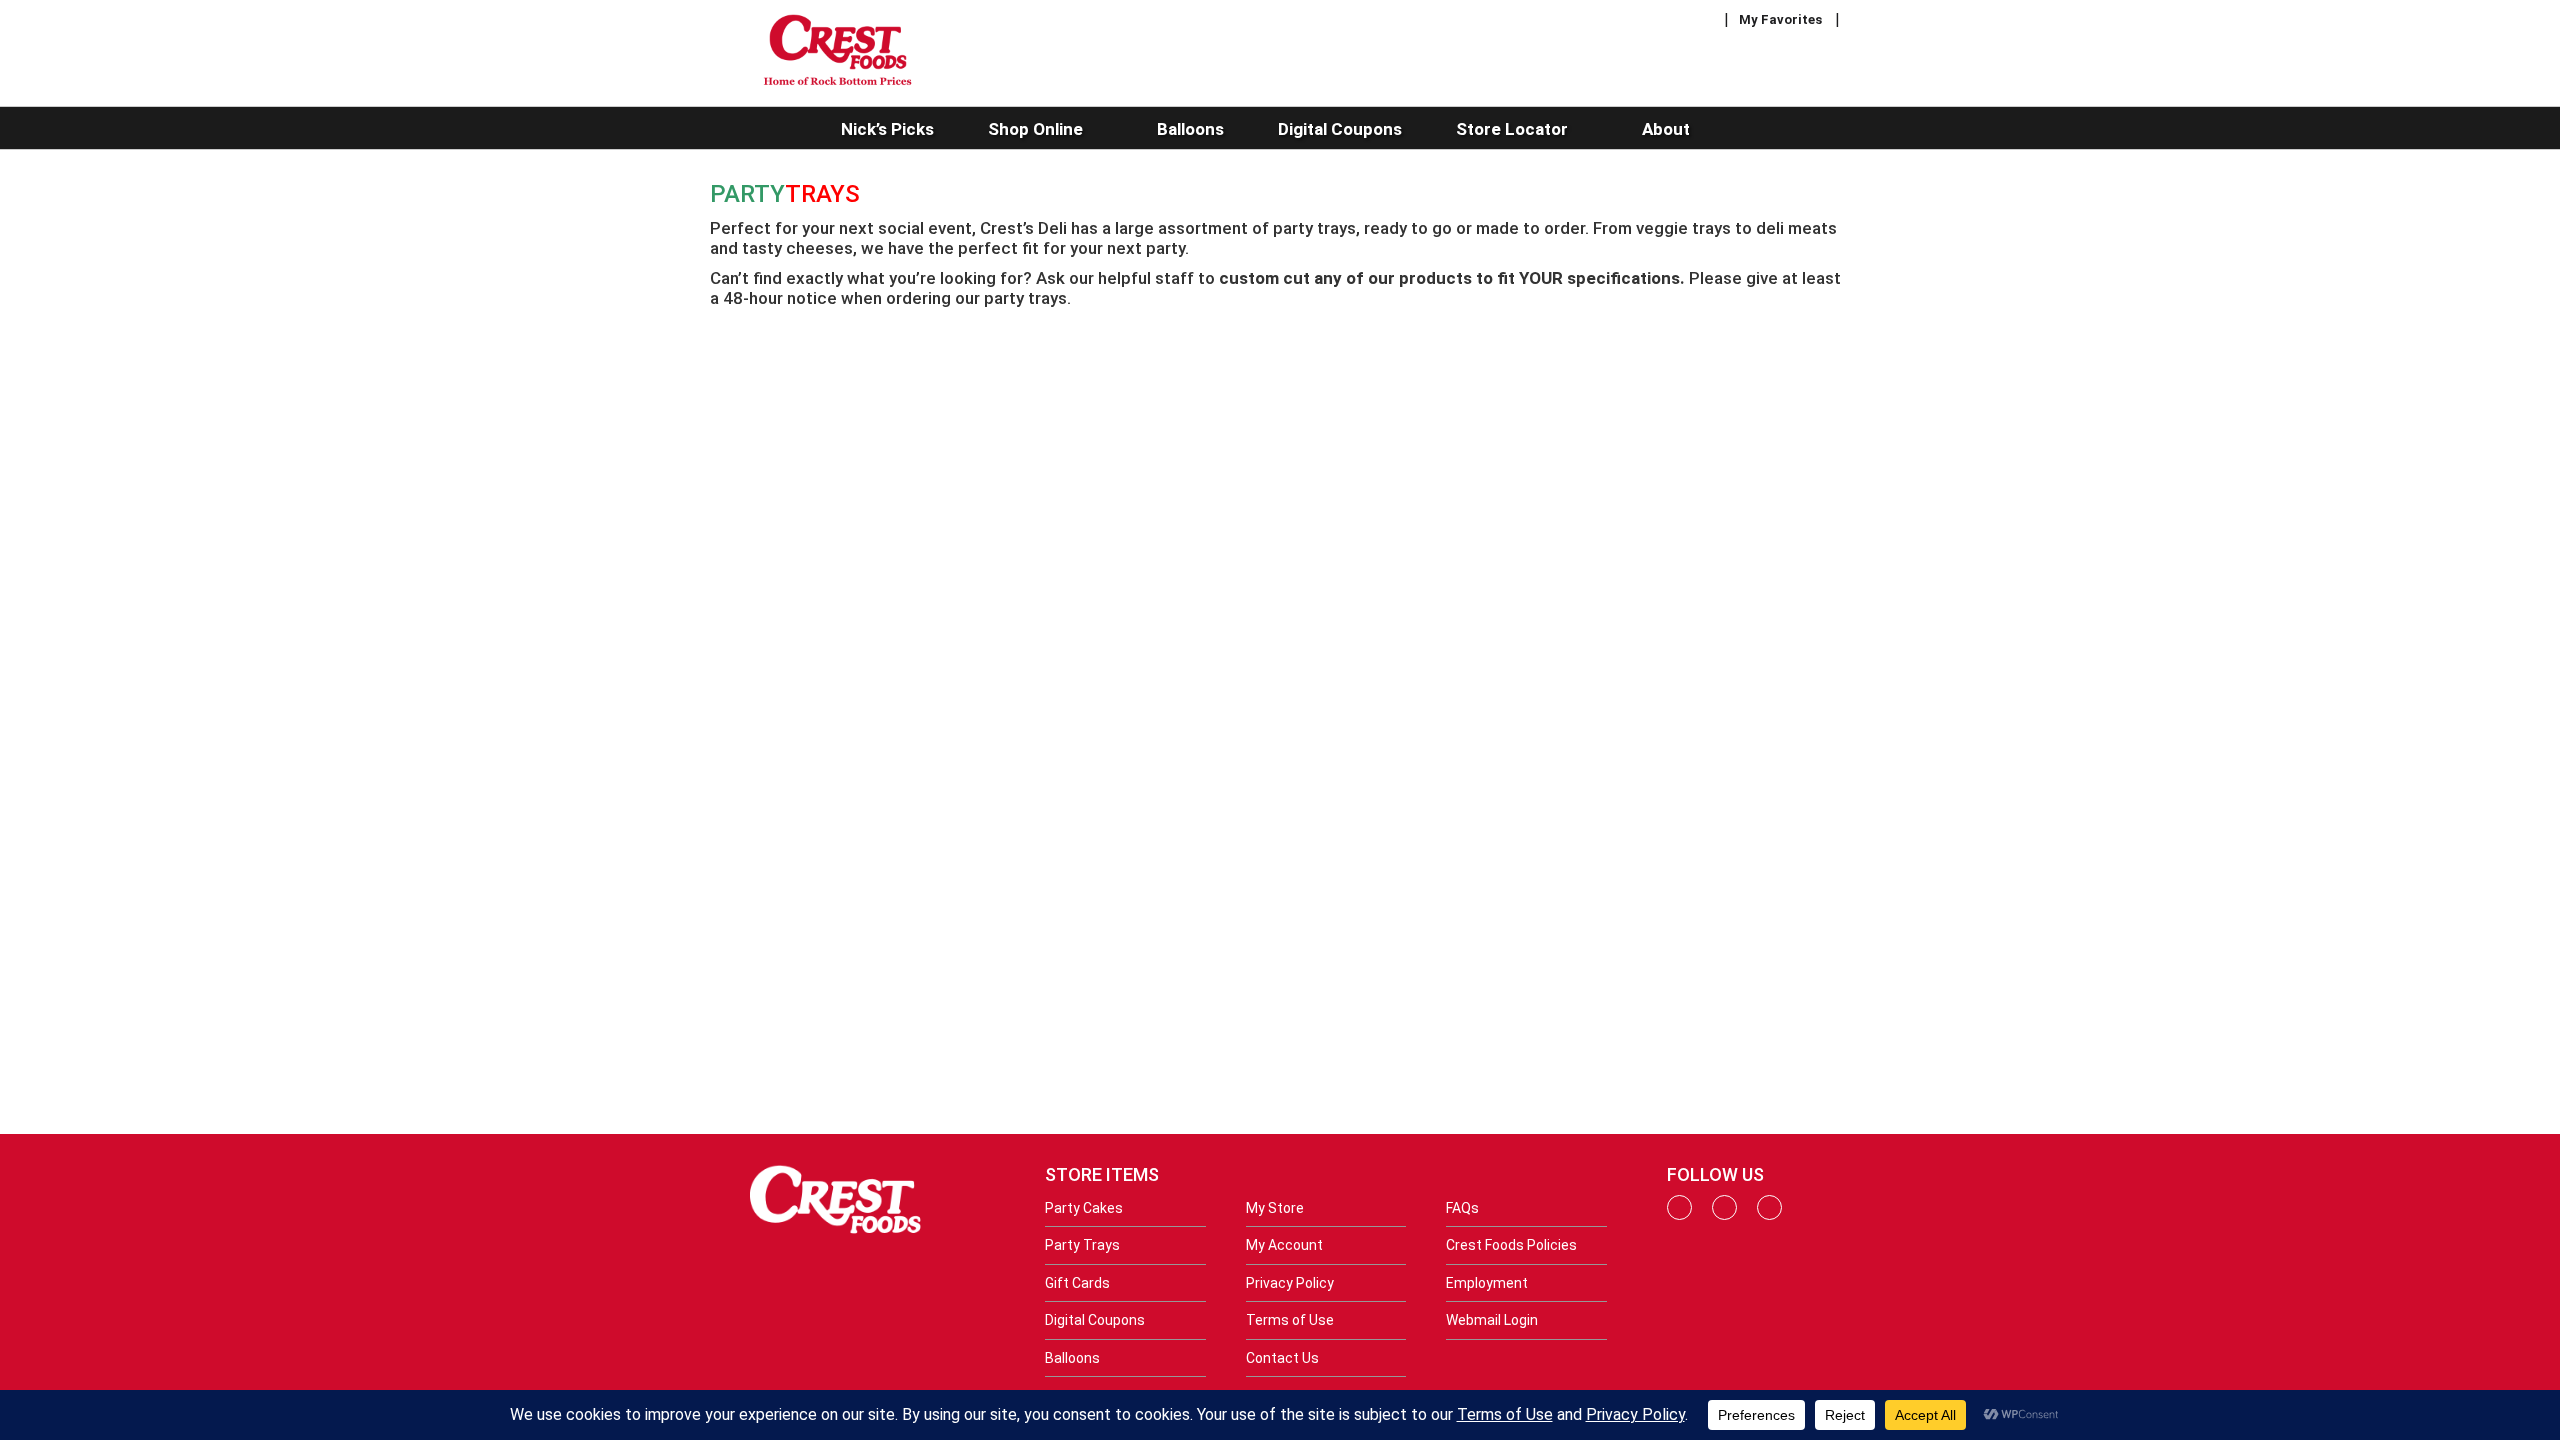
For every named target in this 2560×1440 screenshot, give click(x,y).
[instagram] (1724, 1215)
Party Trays (1082, 1245)
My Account (1284, 1245)
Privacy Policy (1290, 1283)
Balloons (1072, 1358)
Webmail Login (1492, 1320)
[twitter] (1769, 1215)
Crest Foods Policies (1511, 1245)
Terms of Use (1290, 1320)
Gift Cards (1077, 1283)
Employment (1487, 1283)
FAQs (1462, 1208)
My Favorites (1780, 19)
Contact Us (1282, 1358)
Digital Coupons (1095, 1320)
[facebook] (1679, 1215)
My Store (1275, 1208)
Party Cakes (1084, 1208)
